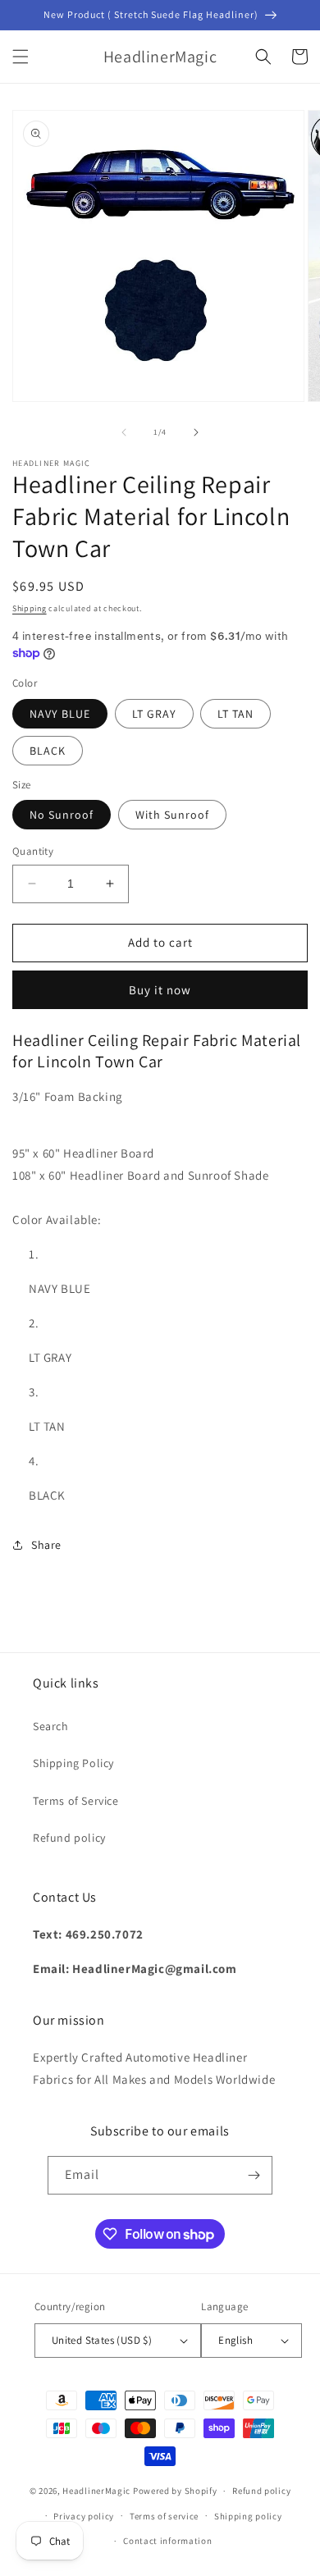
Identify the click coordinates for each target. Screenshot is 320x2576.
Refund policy (69, 1838)
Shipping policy (248, 2516)
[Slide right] (196, 432)
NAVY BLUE (60, 714)
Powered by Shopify (175, 2491)
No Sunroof (62, 815)
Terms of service (164, 2516)
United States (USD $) (102, 2340)
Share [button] (46, 1545)
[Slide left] (124, 432)
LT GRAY (154, 714)
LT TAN (235, 714)
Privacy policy (84, 2516)
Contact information (167, 2541)
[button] (21, 57)
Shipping (30, 608)
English (235, 2340)
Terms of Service (76, 1801)
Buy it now (160, 990)
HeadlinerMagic (96, 2491)
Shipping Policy (73, 1763)
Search (51, 1726)
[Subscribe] (254, 2175)
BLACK (48, 751)
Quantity (33, 851)
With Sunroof (172, 815)
